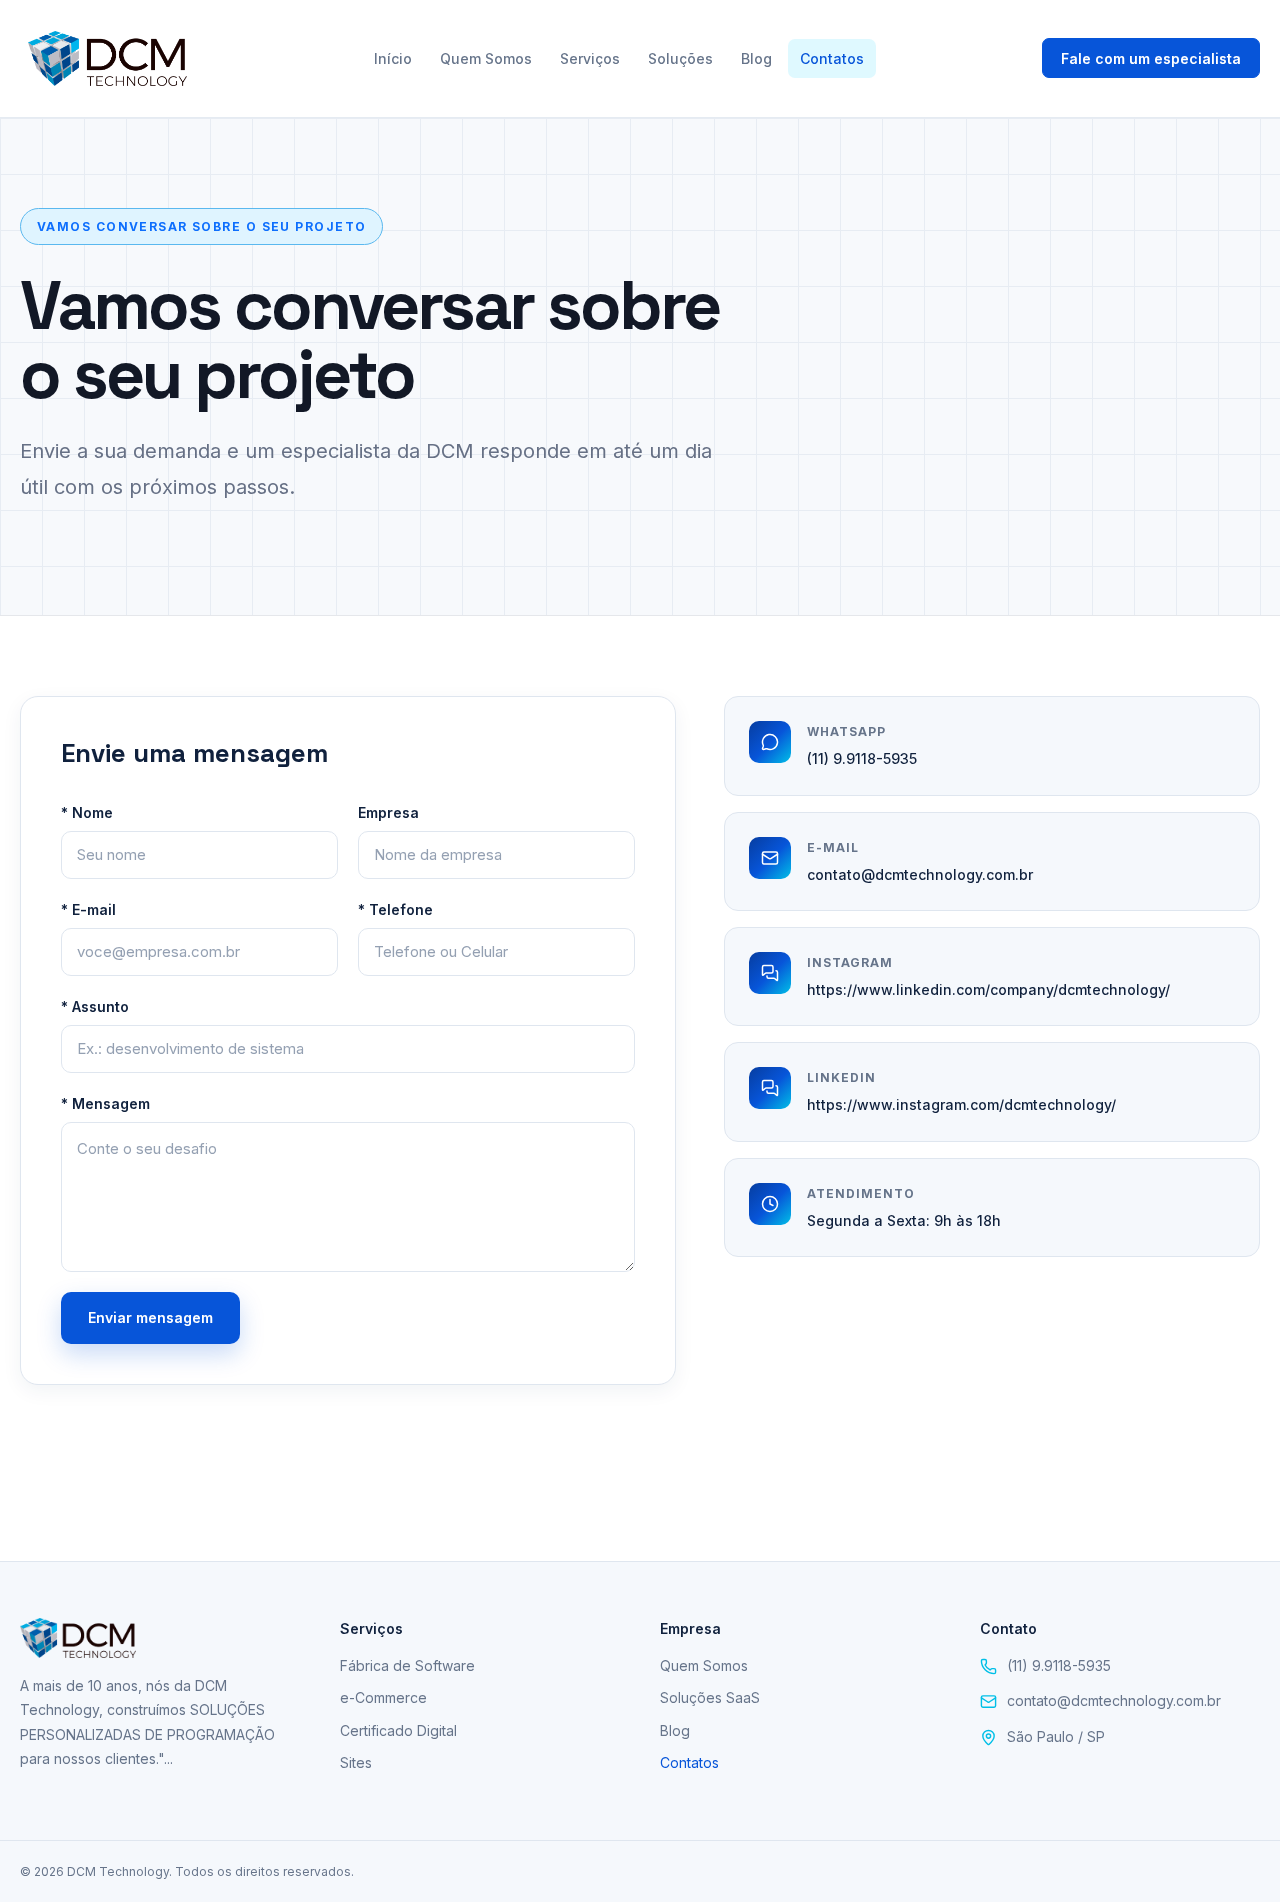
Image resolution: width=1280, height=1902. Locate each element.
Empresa (388, 812)
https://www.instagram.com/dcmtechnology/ (961, 1104)
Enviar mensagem (150, 1317)
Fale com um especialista (1151, 58)
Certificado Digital (398, 1730)
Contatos (832, 58)
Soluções (680, 58)
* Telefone (395, 909)
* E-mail (88, 909)
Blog (756, 58)
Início (393, 58)
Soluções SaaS (710, 1697)
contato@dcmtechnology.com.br (920, 874)
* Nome (87, 812)
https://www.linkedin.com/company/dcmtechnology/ (988, 989)
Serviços (590, 58)
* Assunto (95, 1006)
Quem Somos (486, 58)
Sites (356, 1762)
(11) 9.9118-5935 (862, 758)
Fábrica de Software (407, 1665)
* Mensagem (105, 1103)
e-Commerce (383, 1697)
